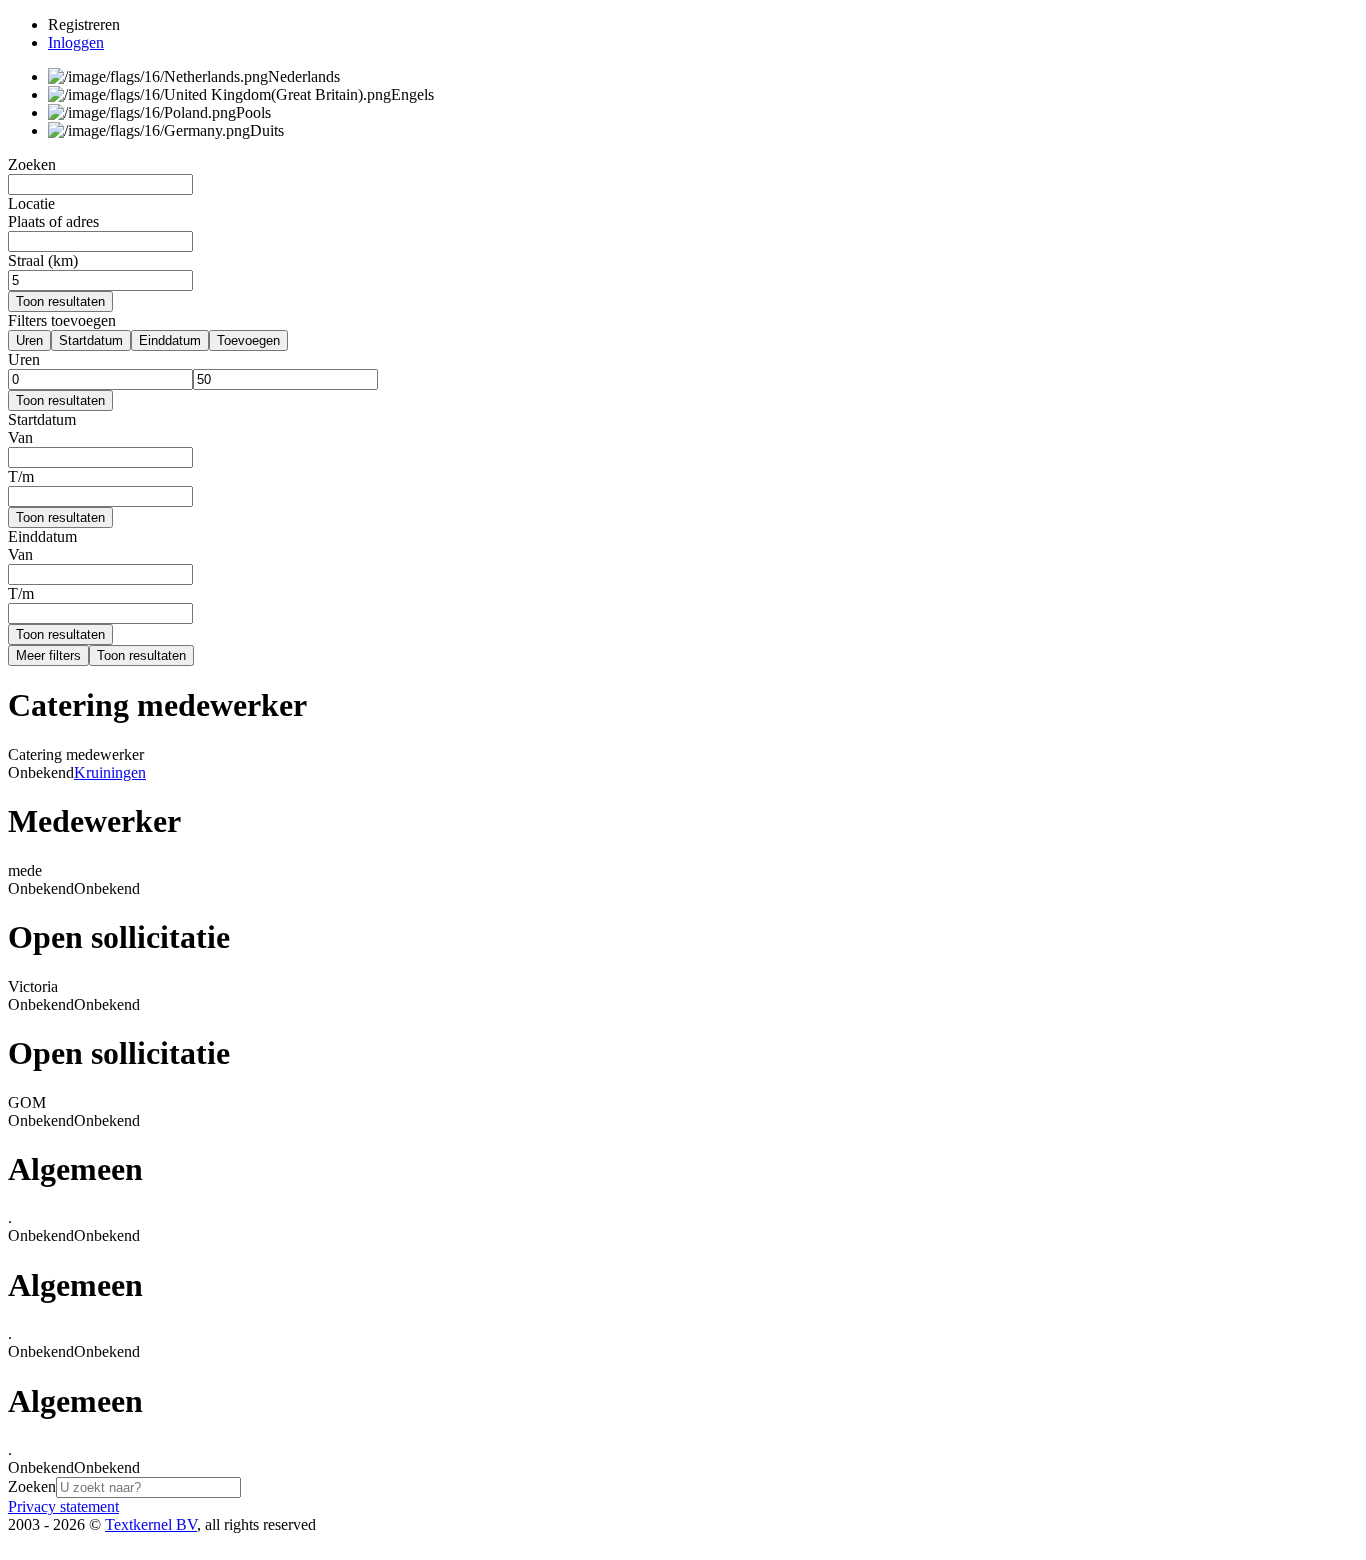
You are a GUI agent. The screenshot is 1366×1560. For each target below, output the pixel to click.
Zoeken (32, 1486)
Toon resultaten (60, 301)
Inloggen (76, 42)
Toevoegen (248, 340)
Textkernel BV (151, 1524)
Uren (29, 340)
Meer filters (48, 655)
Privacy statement (63, 1506)
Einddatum (170, 340)
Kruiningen (110, 772)
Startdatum (91, 340)
